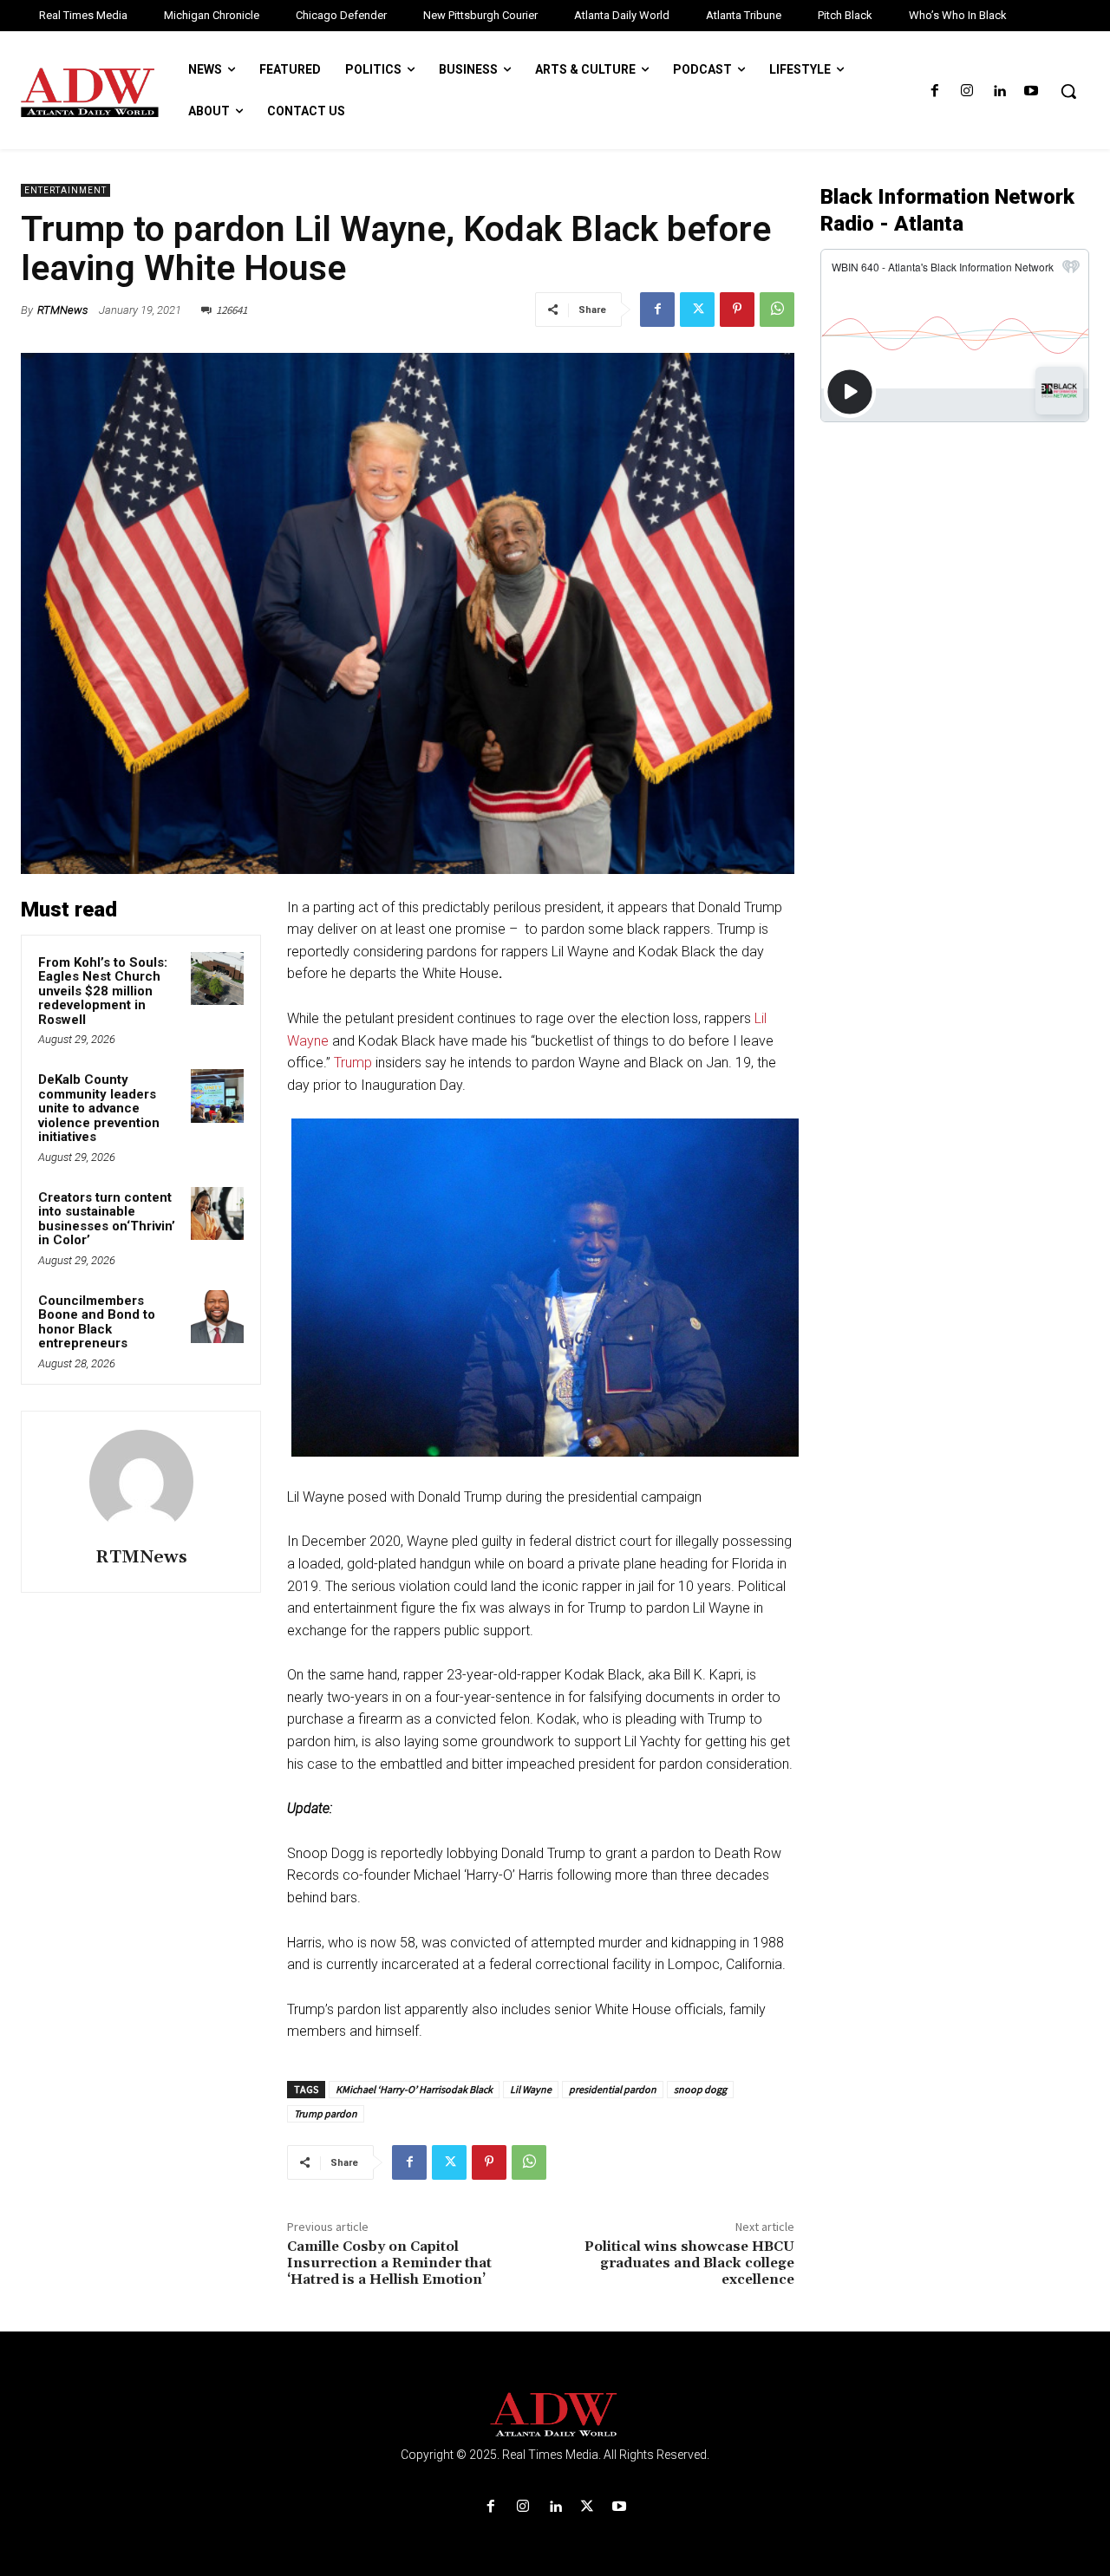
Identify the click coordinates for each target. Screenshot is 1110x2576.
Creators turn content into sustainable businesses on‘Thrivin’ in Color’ (107, 1219)
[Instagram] (966, 91)
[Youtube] (1032, 91)
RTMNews (62, 310)
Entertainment (65, 190)
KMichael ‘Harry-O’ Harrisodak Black (414, 2089)
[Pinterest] (737, 310)
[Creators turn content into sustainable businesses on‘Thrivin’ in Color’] (218, 1214)
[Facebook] (934, 91)
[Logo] (555, 2415)
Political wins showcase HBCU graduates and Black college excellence (689, 2263)
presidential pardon (613, 2089)
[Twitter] (697, 310)
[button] (1068, 91)
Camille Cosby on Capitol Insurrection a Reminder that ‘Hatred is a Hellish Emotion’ (389, 2263)
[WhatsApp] (777, 310)
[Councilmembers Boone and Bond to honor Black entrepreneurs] (218, 1317)
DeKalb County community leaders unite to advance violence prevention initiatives (99, 1108)
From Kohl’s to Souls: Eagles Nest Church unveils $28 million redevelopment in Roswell (103, 991)
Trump (353, 1063)
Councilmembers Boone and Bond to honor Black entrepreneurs (97, 1322)
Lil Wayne (531, 2089)
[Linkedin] (999, 91)
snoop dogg (700, 2089)
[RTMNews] (141, 1482)
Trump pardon (326, 2113)
